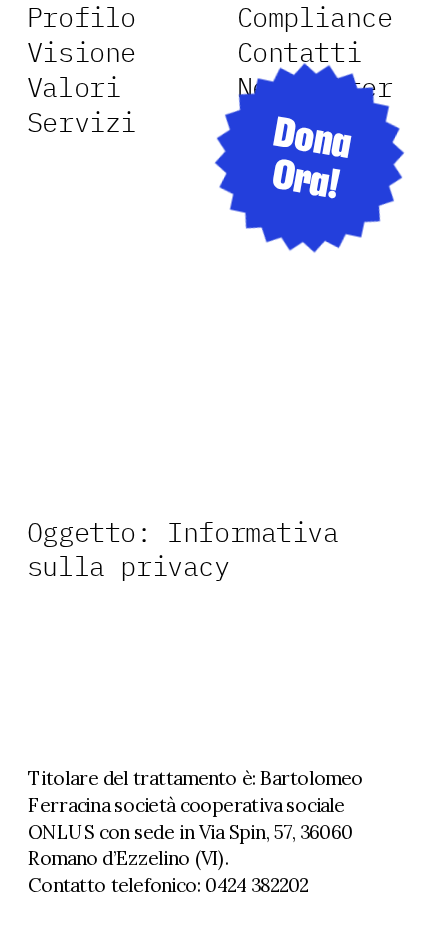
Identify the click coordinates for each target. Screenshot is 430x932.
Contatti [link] (299, 52)
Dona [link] (313, 140)
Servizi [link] (81, 121)
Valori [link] (74, 87)
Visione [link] (81, 52)
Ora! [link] (305, 181)
